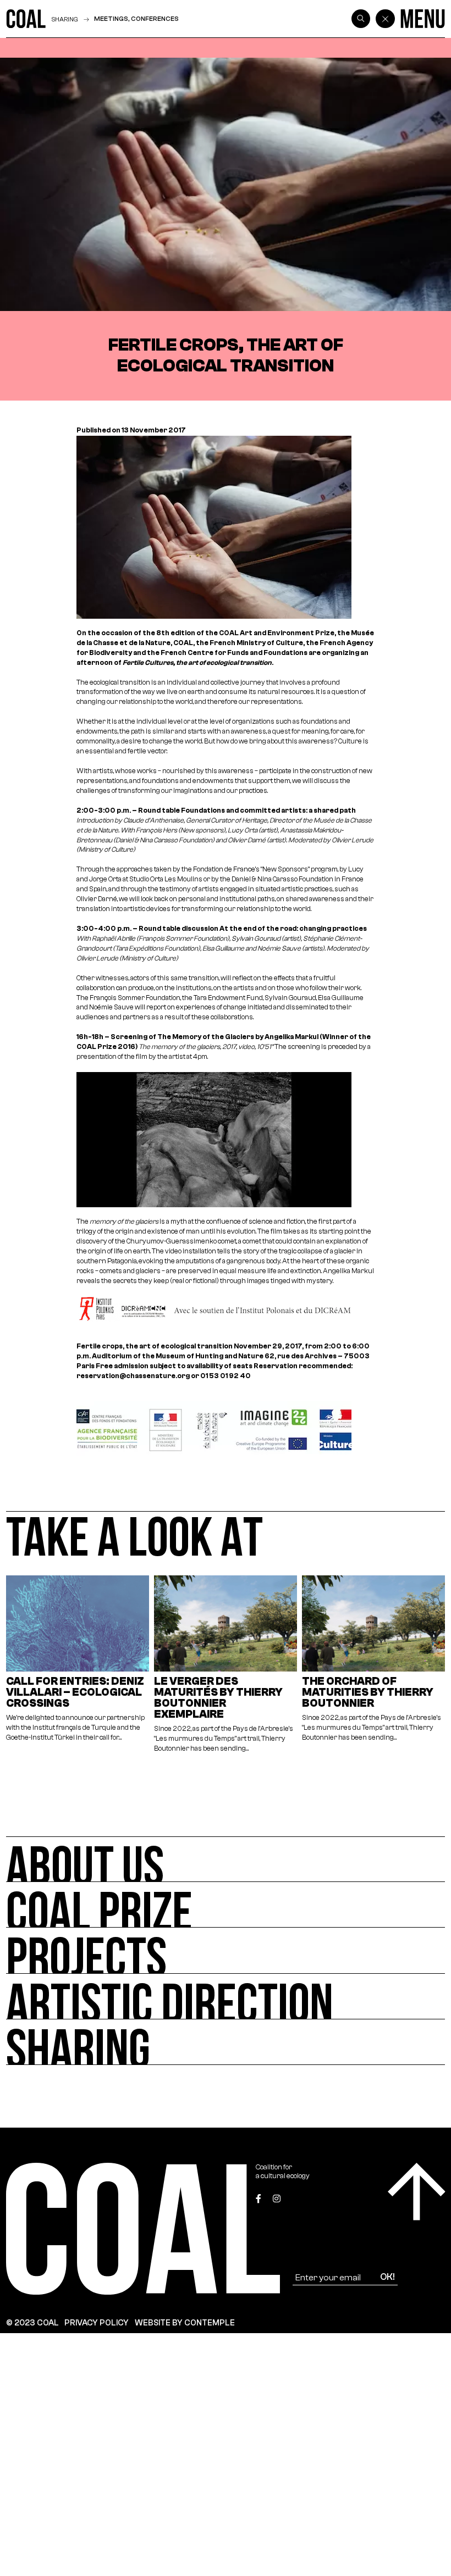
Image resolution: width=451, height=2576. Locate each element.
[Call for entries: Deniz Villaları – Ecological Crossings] (78, 1665)
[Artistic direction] (226, 1997)
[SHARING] (226, 2042)
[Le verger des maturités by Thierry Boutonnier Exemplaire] (226, 1665)
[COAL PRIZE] (226, 1905)
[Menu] (423, 19)
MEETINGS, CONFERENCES (136, 19)
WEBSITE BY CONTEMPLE (185, 2323)
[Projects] (226, 1950)
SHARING (65, 19)
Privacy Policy (97, 2323)
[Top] (417, 2192)
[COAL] (26, 19)
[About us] (226, 1859)
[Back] (385, 19)
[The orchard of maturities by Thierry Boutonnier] (374, 1665)
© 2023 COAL (32, 2323)
